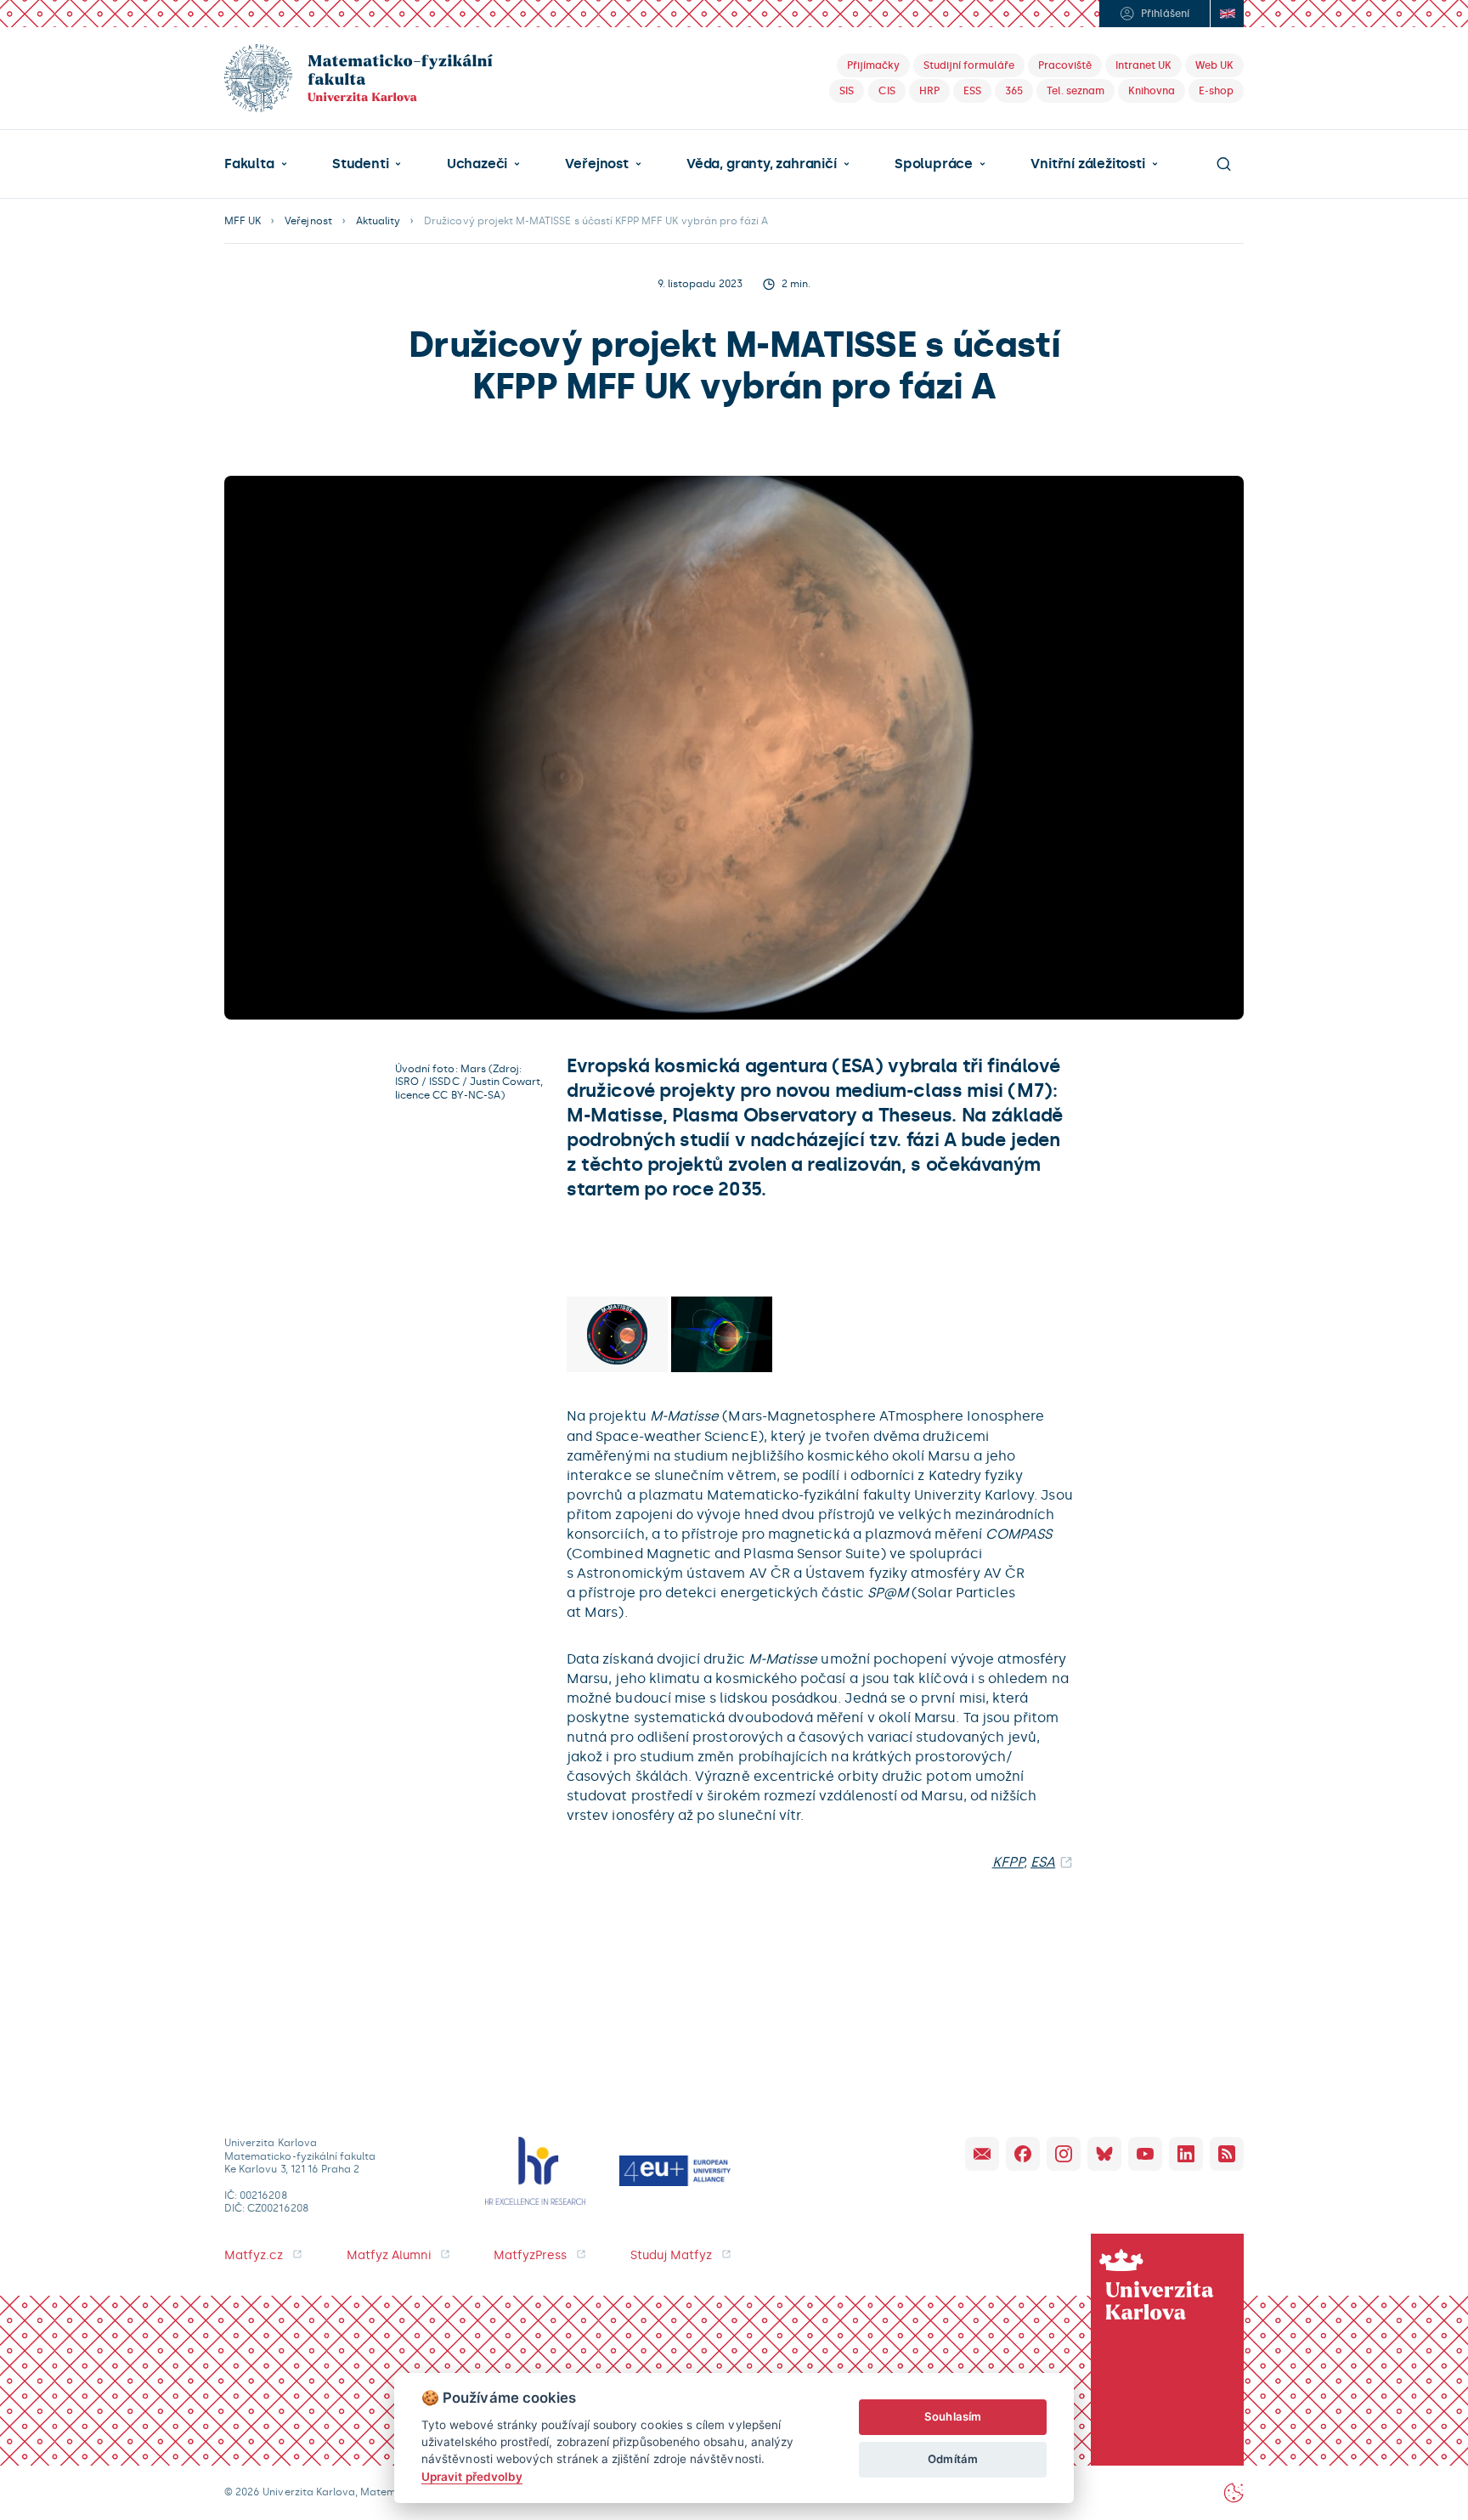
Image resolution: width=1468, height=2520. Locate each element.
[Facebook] (1023, 2154)
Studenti (360, 164)
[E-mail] (982, 2154)
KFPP (1008, 1862)
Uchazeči (477, 164)
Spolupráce (934, 164)
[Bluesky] (1104, 2154)
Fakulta (249, 164)
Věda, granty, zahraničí (762, 164)
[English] (1227, 14)
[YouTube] (1145, 2154)
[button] (256, 164)
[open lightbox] (617, 1334)
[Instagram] (1064, 2154)
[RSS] (1227, 2154)
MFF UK (243, 221)
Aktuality (378, 221)
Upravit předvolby (472, 2477)
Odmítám (952, 2459)
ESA (1043, 1862)
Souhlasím (953, 2416)
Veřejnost (596, 164)
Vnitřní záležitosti (1087, 164)
